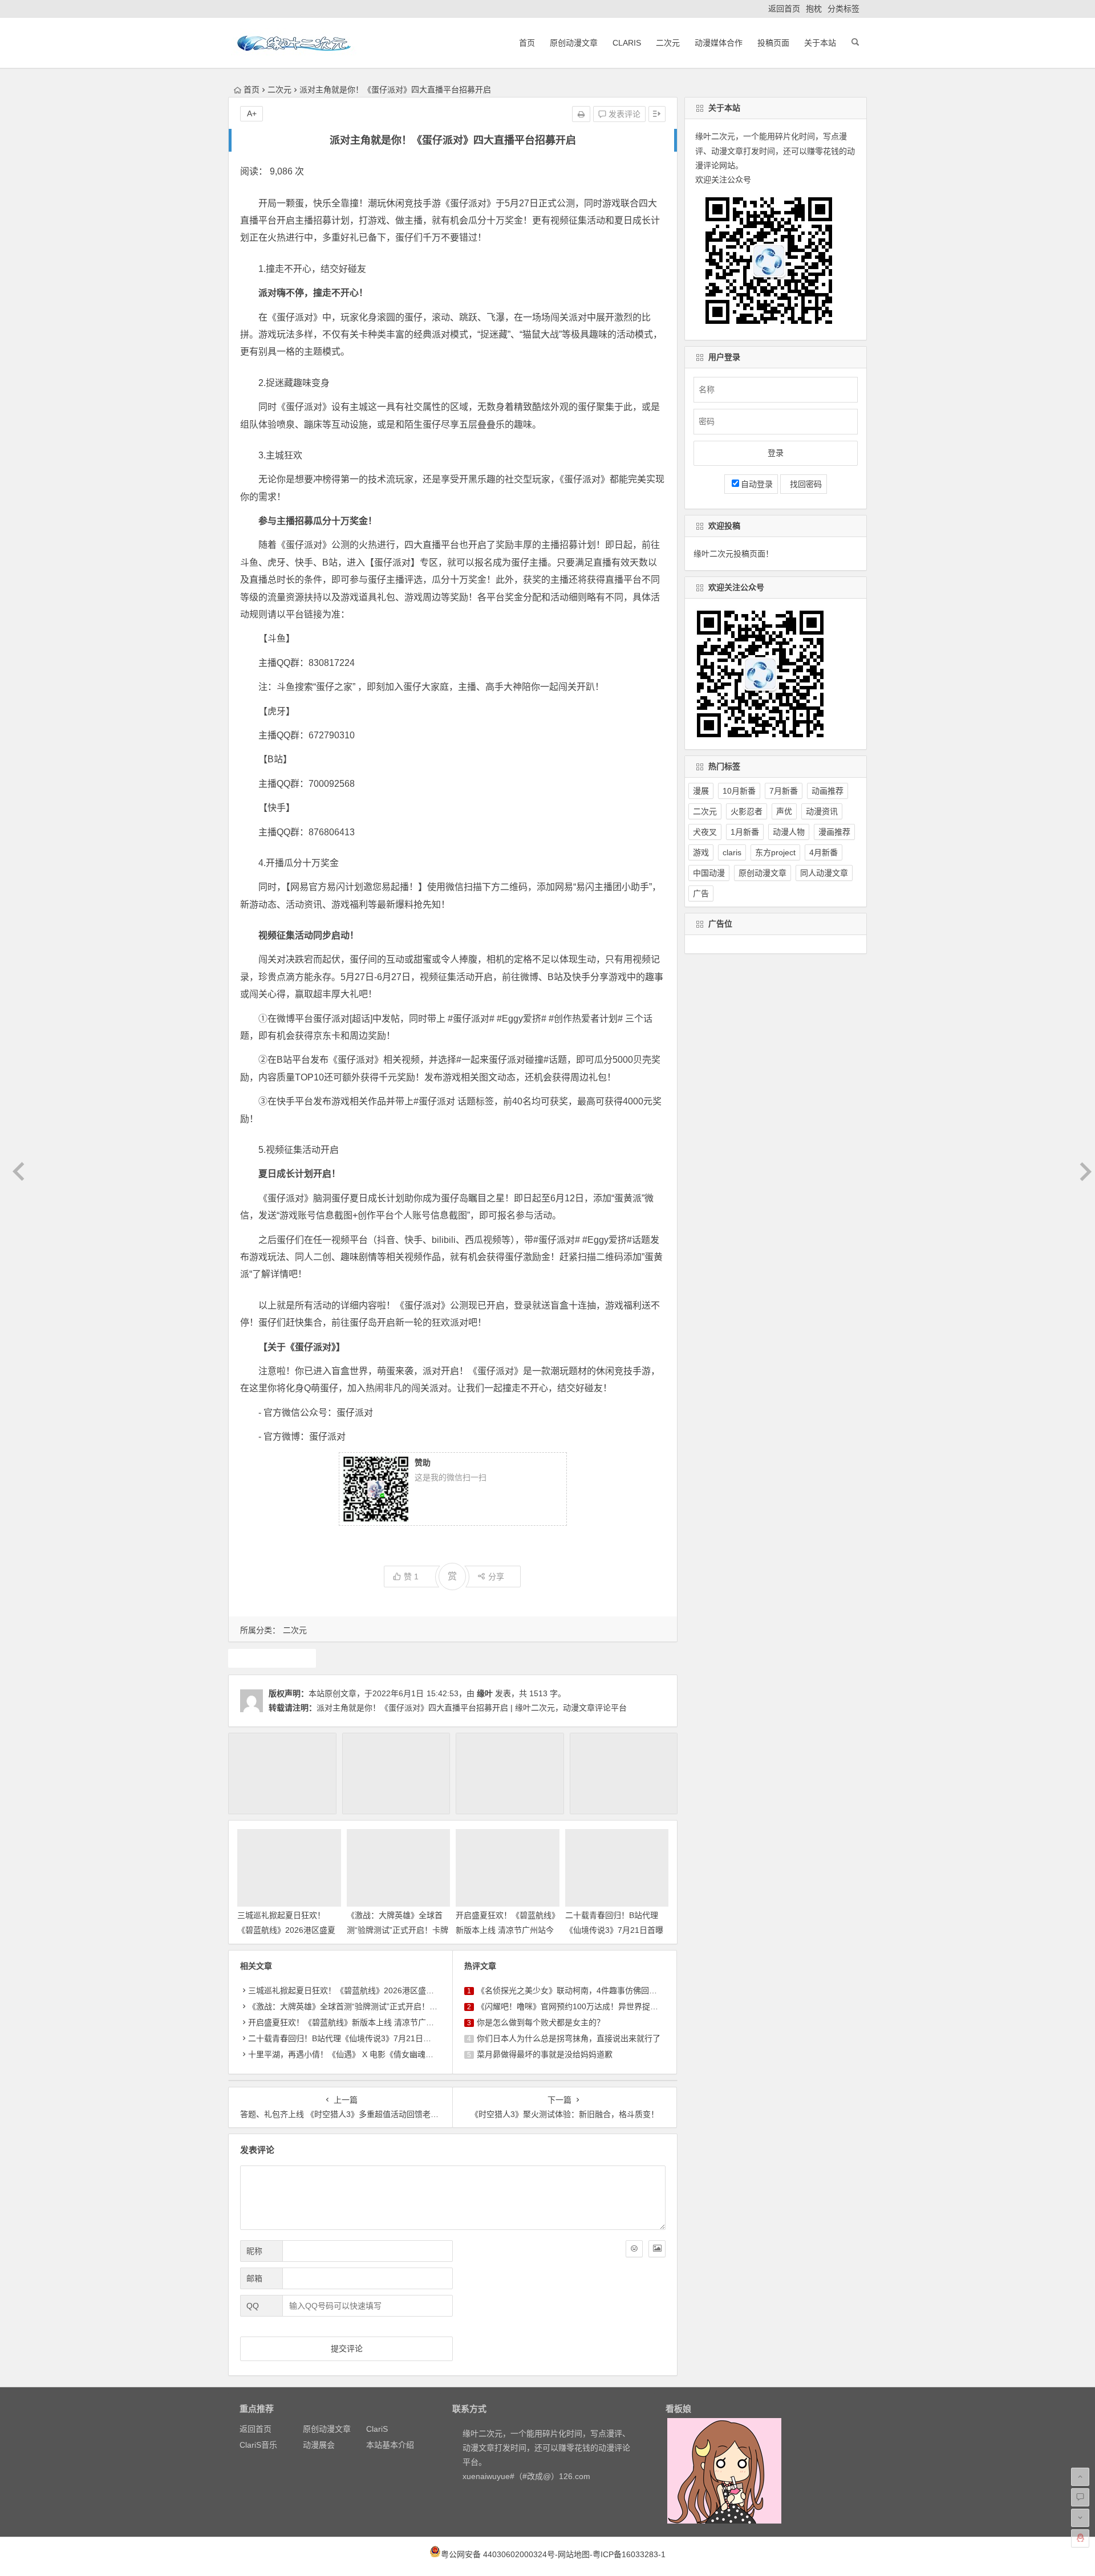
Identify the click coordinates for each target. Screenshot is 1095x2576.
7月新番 (784, 791)
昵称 (254, 2251)
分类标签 (843, 9)
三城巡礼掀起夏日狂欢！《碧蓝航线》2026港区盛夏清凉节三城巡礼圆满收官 (286, 1929)
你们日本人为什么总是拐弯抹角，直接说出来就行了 (569, 2038)
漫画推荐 (834, 832)
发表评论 (623, 114)
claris (732, 852)
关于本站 (820, 43)
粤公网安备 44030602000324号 (498, 2554)
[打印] (581, 114)
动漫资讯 (822, 811)
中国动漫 (709, 873)
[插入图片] (657, 2249)
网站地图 (574, 2554)
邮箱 (254, 2278)
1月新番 (745, 832)
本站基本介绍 (390, 2445)
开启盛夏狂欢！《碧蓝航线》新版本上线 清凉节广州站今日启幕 (506, 1929)
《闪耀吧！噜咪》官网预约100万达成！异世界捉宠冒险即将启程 (591, 2006)
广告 (701, 893)
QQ (253, 2306)
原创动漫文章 (574, 43)
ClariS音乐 (258, 2445)
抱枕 (814, 9)
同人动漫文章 (824, 873)
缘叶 (485, 1693)
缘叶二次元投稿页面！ (733, 554)
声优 (784, 811)
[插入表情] (634, 2249)
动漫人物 (789, 832)
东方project (775, 852)
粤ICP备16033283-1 (629, 2554)
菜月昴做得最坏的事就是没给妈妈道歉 (545, 2054)
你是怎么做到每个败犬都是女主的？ (541, 2022)
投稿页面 (773, 43)
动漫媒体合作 (719, 43)
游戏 (272, 1658)
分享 (496, 1577)
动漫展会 (319, 2445)
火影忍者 (747, 811)
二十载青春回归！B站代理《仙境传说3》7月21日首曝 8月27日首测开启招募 (614, 1929)
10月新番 (739, 791)
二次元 (668, 43)
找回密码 (804, 484)
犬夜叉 (705, 832)
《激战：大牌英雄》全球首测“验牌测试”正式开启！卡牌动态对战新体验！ (398, 1929)
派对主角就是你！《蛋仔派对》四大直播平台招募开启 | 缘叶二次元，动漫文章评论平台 (472, 1708)
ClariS (627, 43)
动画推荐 (828, 791)
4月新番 (824, 852)
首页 (527, 43)
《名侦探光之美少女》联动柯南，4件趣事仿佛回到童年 (575, 1990)
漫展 (701, 791)
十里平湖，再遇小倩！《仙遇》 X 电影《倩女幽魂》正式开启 (357, 2054)
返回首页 (784, 9)
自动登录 (757, 484)
